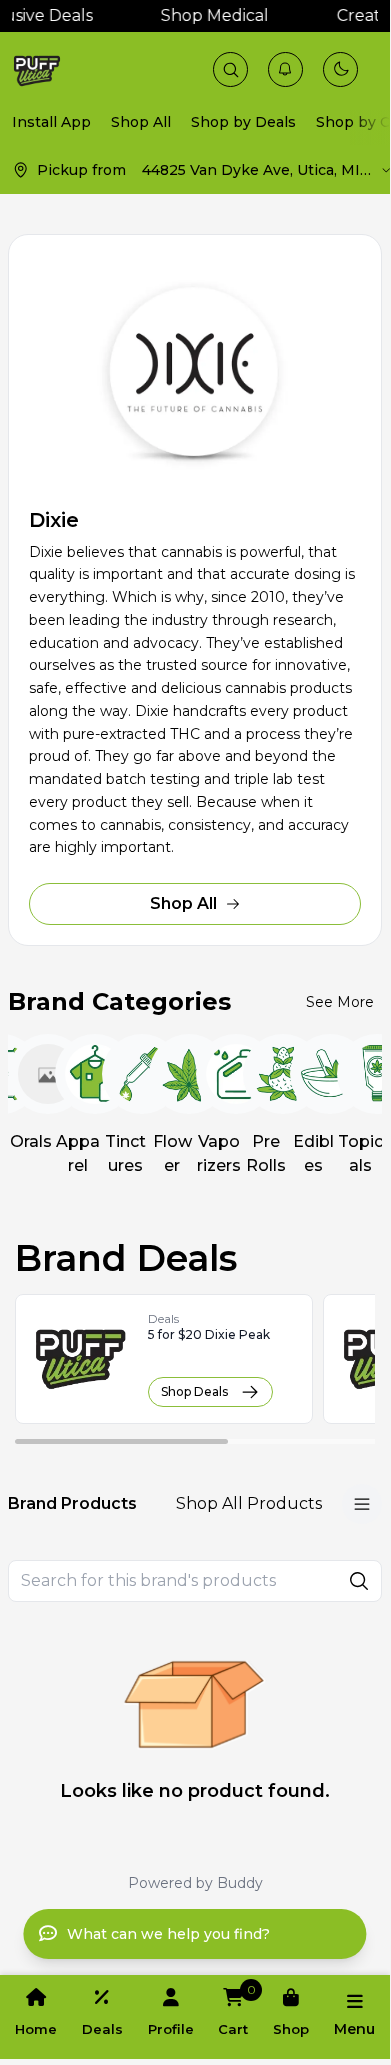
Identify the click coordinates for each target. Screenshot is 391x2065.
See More (340, 1002)
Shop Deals (194, 1391)
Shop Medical (209, 15)
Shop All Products (249, 1503)
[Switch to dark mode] (341, 69)
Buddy (240, 1883)
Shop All (183, 903)
